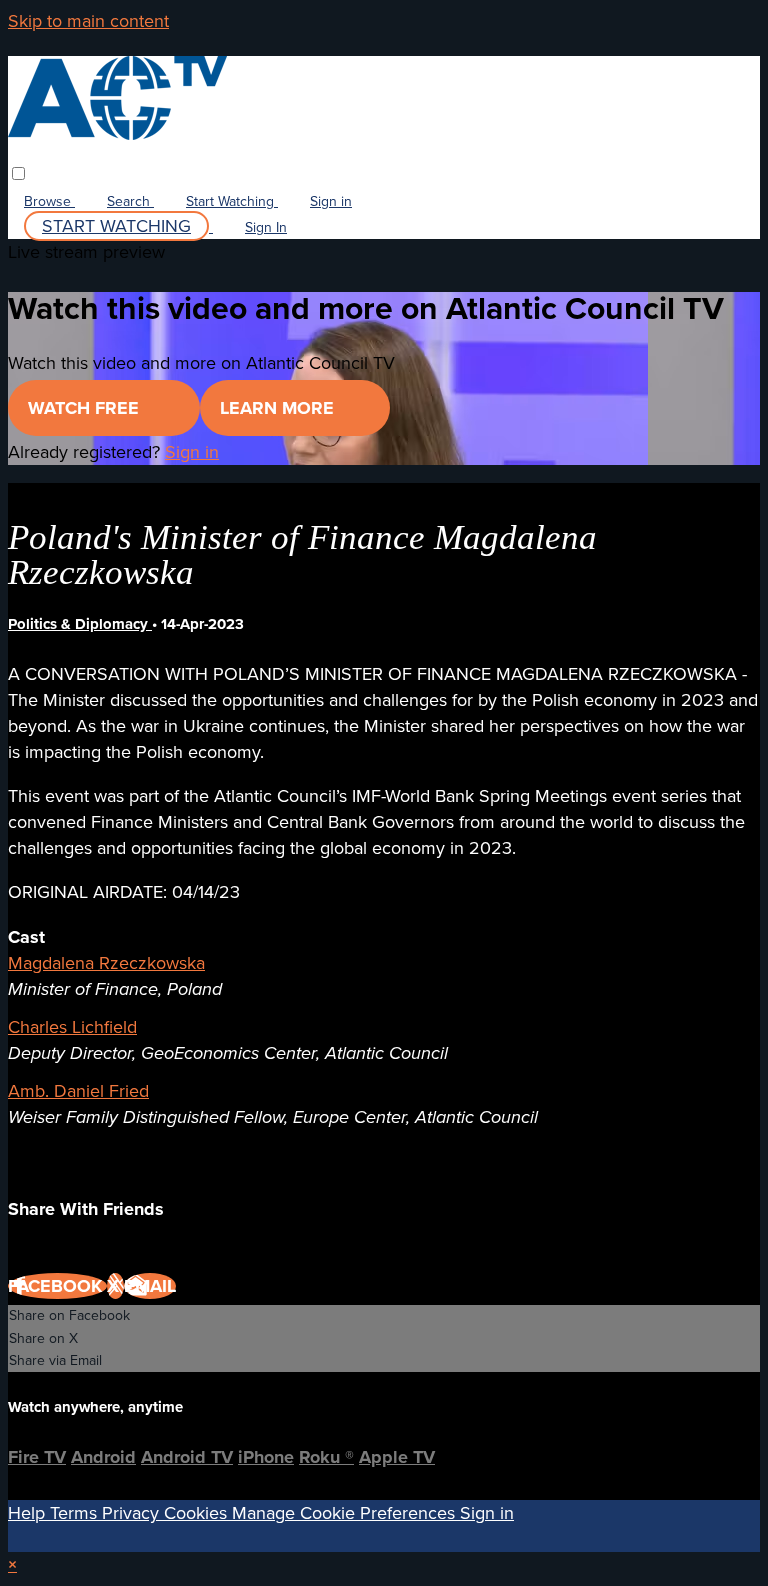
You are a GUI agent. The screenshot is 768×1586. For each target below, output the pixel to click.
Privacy (133, 1513)
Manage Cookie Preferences (346, 1513)
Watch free (86, 408)
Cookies (198, 1513)
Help (29, 1513)
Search (130, 201)
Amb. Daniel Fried (78, 1091)
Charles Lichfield (72, 1027)
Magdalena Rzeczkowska (106, 963)
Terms (76, 1513)
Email (150, 1286)
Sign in (331, 201)
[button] (18, 173)
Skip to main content (88, 21)
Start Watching (232, 201)
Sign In (266, 227)
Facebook (57, 1286)
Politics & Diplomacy (80, 624)
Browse (49, 201)
